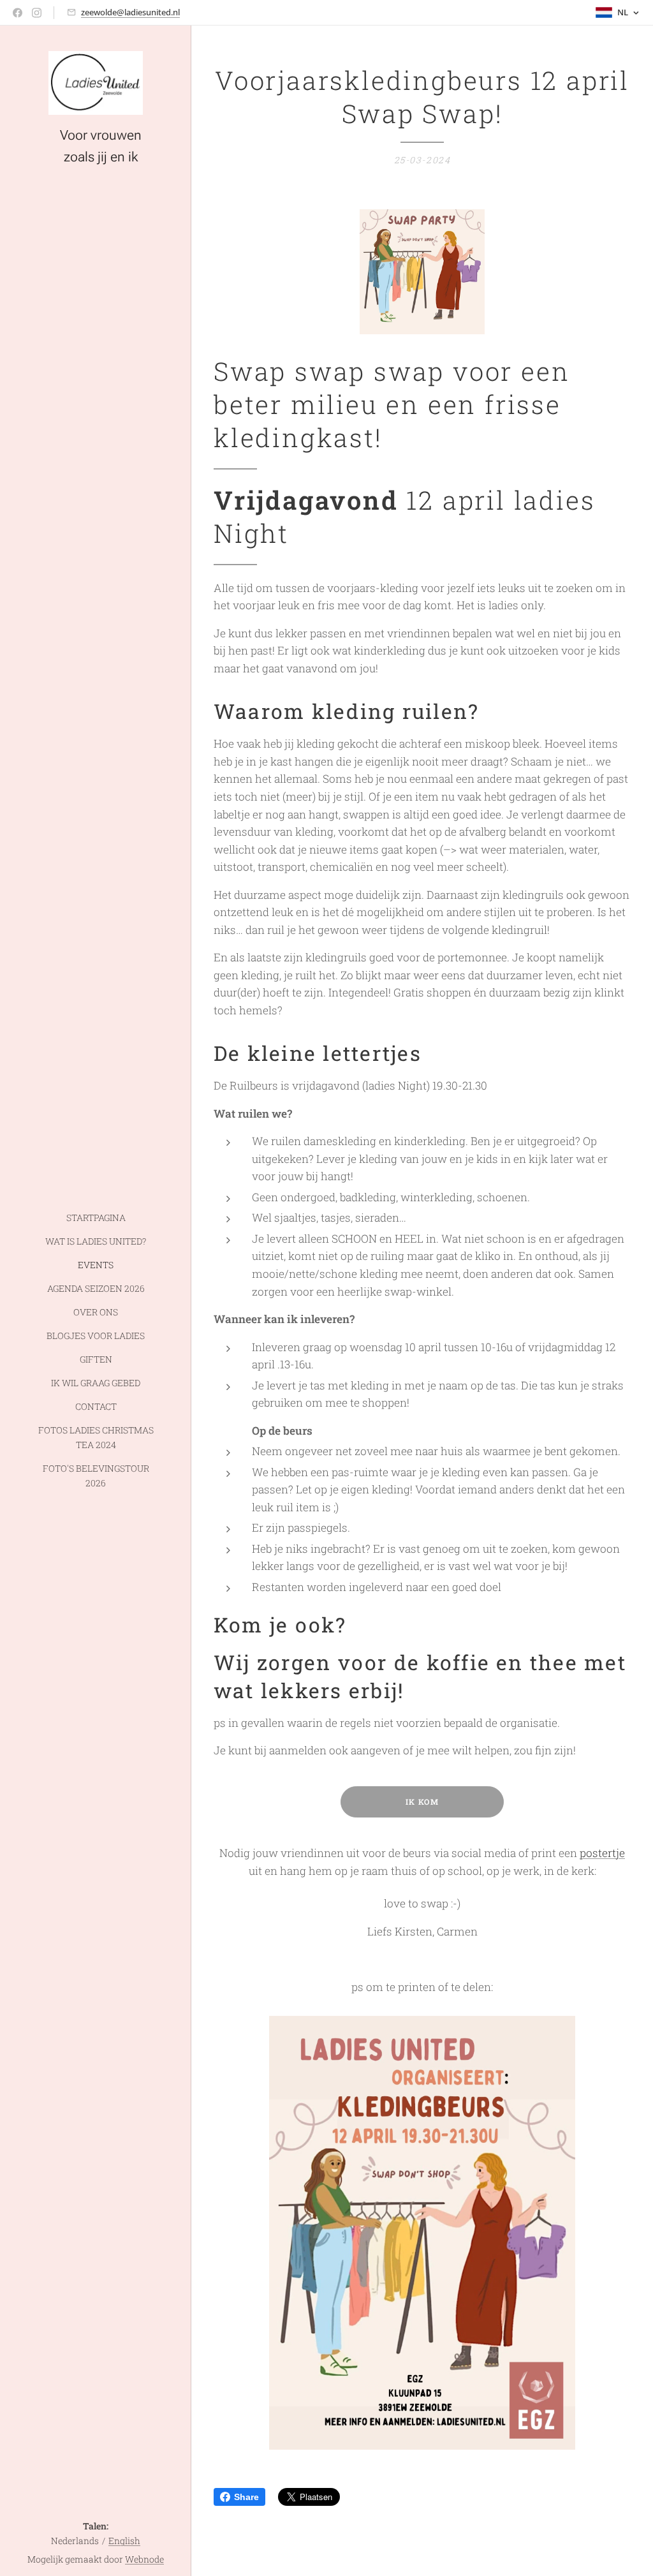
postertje (602, 1853)
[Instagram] (37, 13)
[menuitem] (96, 1218)
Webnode (144, 2559)
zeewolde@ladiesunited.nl (130, 12)
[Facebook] (18, 13)
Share (246, 2497)
